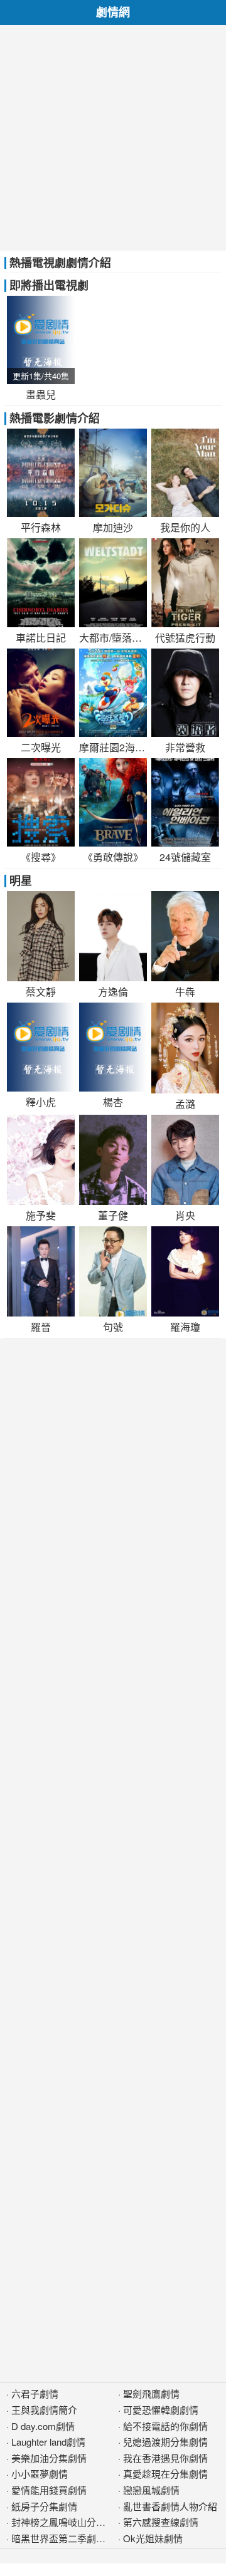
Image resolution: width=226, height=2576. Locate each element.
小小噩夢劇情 (40, 2474)
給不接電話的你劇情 (165, 2426)
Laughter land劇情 (48, 2442)
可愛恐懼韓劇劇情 (161, 2410)
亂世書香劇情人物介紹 (170, 2506)
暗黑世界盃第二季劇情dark (67, 2538)
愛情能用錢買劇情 (49, 2490)
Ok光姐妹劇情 (153, 2538)
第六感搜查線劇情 (161, 2522)
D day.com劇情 (43, 2426)
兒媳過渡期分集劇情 (165, 2442)
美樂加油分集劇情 (49, 2458)
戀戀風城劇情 (151, 2490)
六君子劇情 (35, 2393)
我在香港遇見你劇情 (165, 2458)
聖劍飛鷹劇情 (151, 2393)
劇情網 (113, 12)
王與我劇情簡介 (44, 2410)
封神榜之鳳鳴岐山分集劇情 (68, 2522)
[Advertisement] (113, 138)
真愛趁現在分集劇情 (165, 2474)
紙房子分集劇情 (44, 2506)
